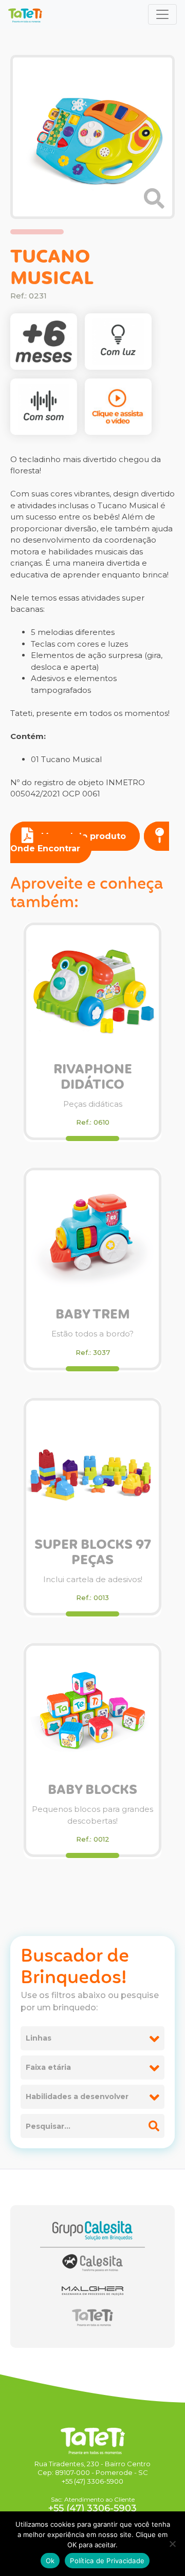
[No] (172, 2544)
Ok (50, 2561)
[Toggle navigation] (162, 14)
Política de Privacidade (107, 2561)
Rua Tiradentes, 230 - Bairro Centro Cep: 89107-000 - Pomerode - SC (92, 2468)
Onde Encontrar (45, 848)
